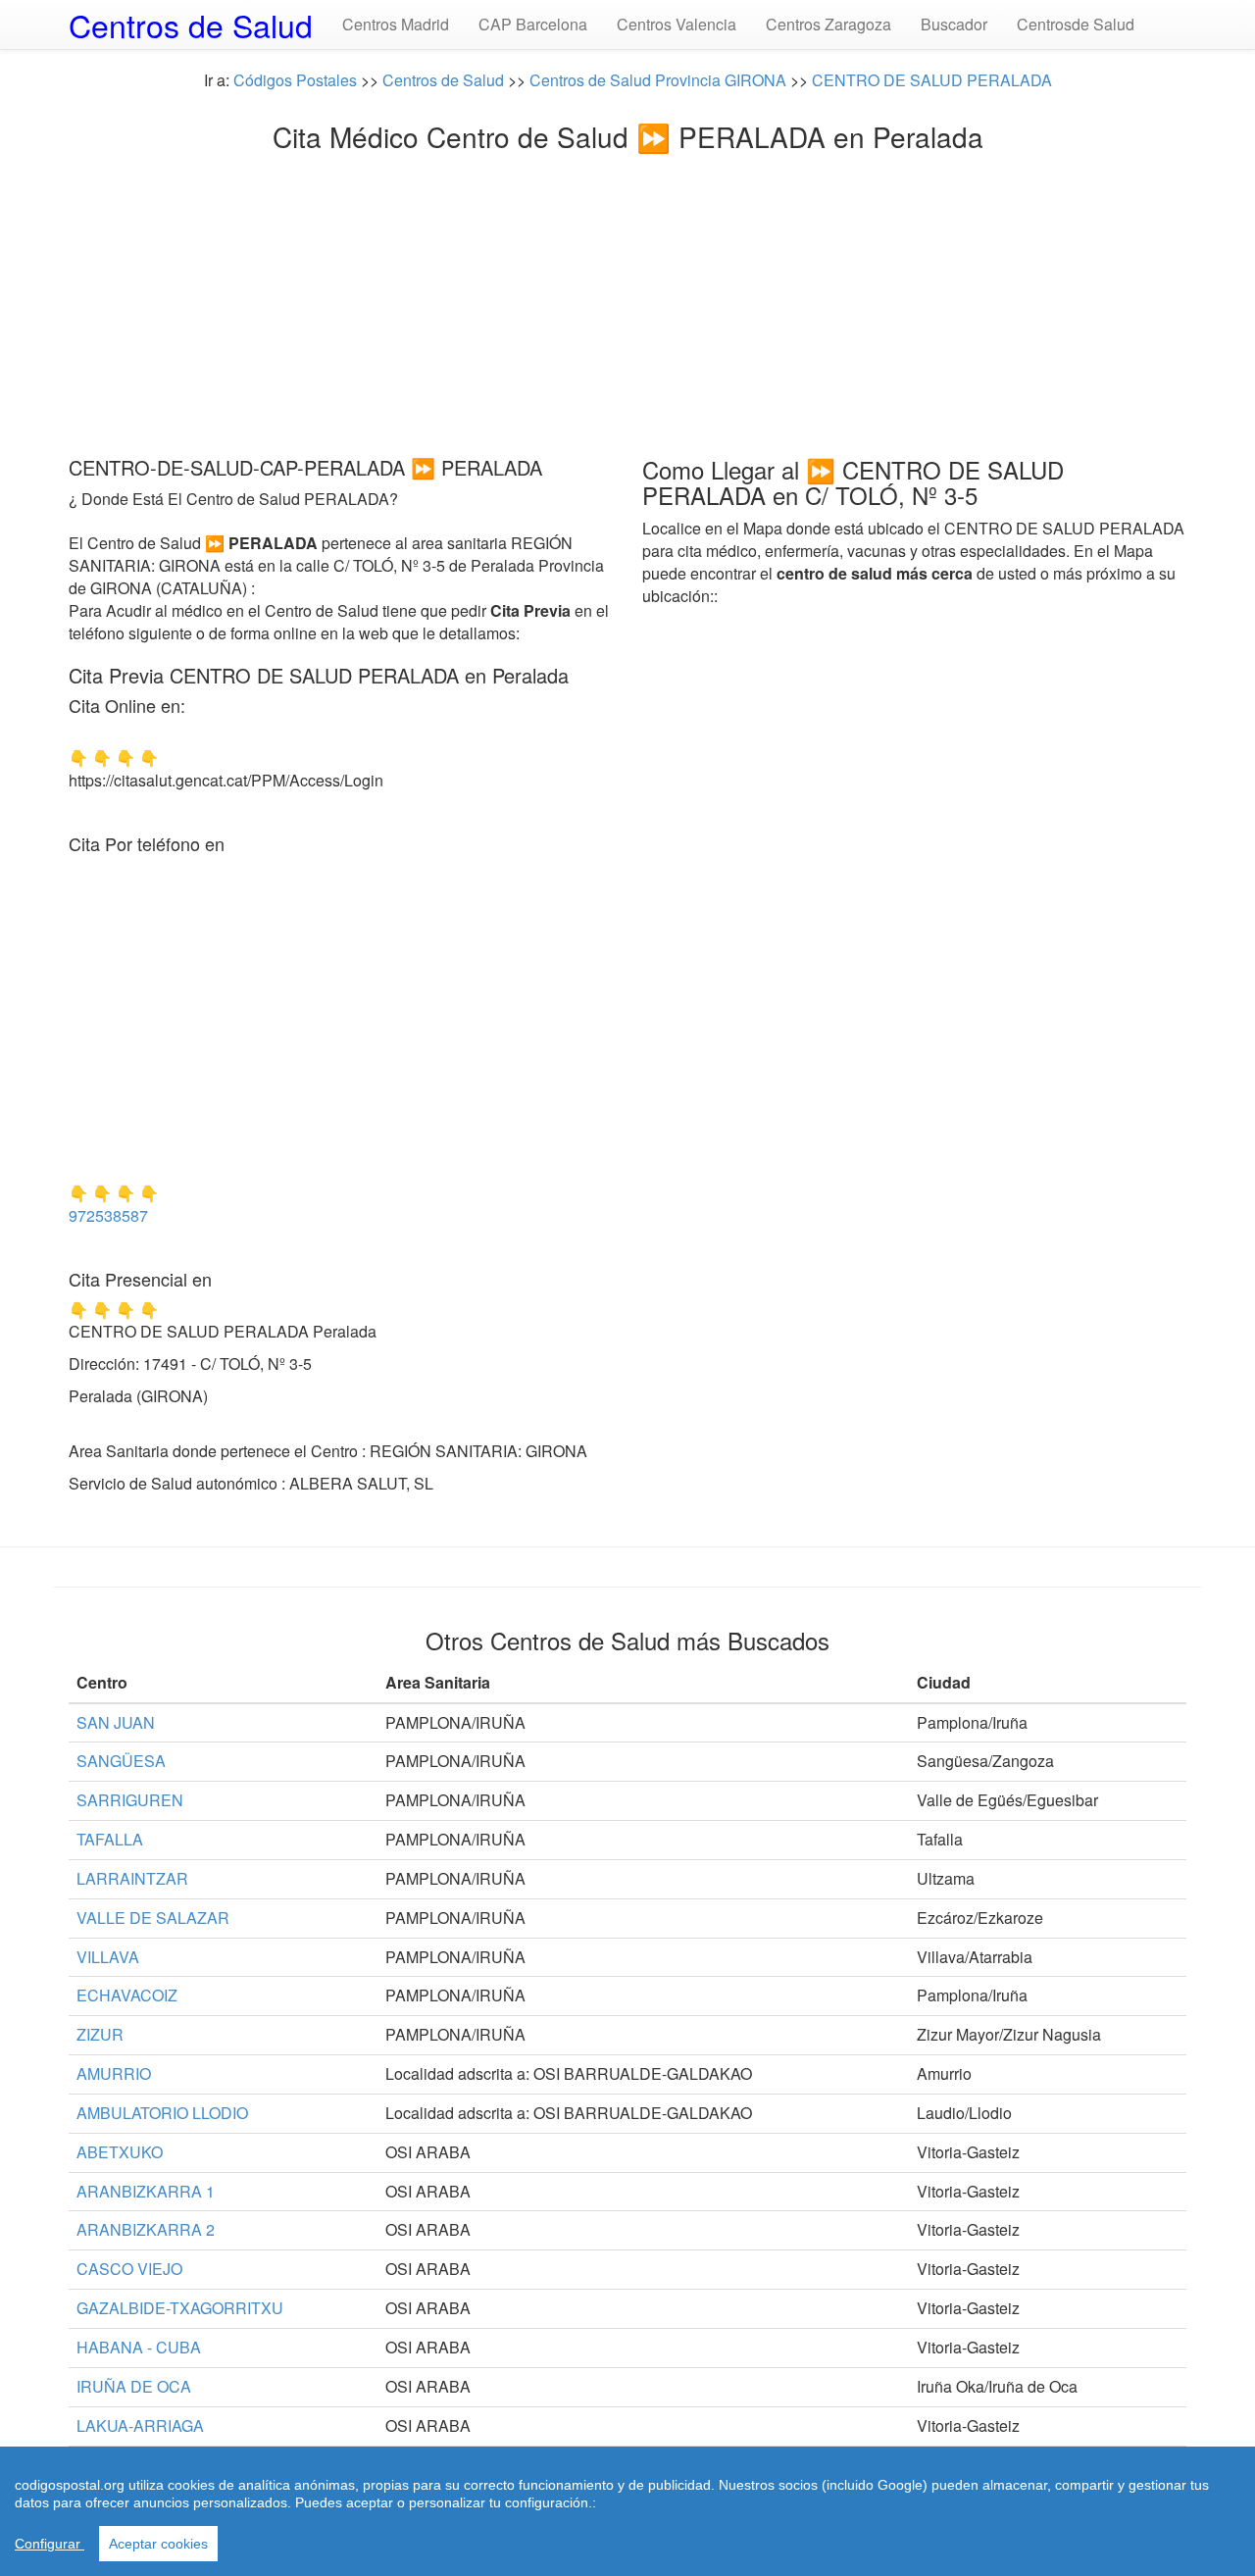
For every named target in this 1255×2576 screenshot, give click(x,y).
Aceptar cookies (158, 2544)
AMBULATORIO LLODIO (162, 2113)
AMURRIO (114, 2073)
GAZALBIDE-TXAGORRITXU (180, 2308)
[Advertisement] (627, 299)
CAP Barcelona (533, 24)
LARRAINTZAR (132, 1878)
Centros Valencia (677, 24)
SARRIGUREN (130, 1800)
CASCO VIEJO (129, 2269)
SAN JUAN (116, 1722)
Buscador (954, 24)
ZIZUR (100, 2034)
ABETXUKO (120, 2152)
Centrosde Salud (1076, 24)
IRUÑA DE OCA (134, 2386)
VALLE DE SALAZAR (153, 1918)
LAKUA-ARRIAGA (140, 2425)
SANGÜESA (121, 1761)
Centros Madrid (396, 24)
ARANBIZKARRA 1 (146, 2191)
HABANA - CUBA (139, 2347)
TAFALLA (110, 1839)
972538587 (108, 1215)
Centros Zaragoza (828, 24)
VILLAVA (108, 1957)
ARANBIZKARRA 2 (146, 2229)
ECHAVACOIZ (127, 1995)
